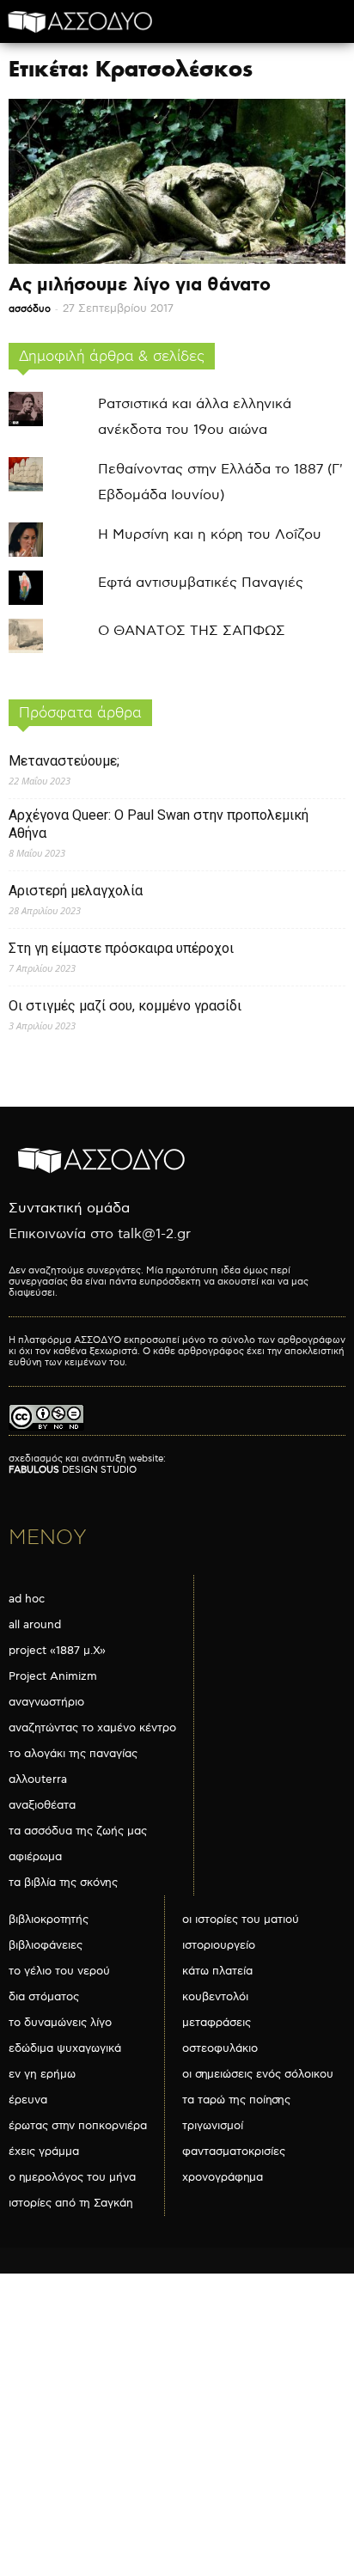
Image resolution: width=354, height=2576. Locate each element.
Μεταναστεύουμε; (64, 761)
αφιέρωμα (35, 1857)
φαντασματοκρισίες (234, 2152)
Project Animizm (53, 1676)
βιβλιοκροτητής (49, 1920)
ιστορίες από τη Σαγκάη (71, 2203)
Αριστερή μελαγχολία (76, 891)
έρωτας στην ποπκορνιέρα (78, 2126)
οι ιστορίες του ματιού (241, 1920)
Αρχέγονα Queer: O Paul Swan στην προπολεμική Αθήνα (159, 824)
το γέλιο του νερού (59, 1971)
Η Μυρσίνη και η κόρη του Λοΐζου (210, 535)
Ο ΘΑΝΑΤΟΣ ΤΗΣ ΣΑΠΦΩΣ (192, 631)
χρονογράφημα (223, 2177)
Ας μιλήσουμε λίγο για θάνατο (140, 285)
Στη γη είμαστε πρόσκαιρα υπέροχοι (121, 948)
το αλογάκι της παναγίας (73, 1754)
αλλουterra (38, 1779)
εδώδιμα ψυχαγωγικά (65, 2048)
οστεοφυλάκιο (220, 2048)
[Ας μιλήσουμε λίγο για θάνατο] (177, 181)
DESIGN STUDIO (73, 1470)
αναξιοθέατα (42, 1805)
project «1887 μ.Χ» (57, 1651)
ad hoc (27, 1599)
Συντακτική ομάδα (69, 1209)
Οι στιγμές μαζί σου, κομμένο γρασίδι (125, 1006)
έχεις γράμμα (44, 2152)
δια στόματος (44, 1997)
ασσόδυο (30, 309)
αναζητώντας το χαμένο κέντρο (92, 1728)
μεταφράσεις (217, 2023)
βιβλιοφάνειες (46, 1945)
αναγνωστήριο (46, 1702)
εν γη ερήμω (42, 2074)
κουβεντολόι (215, 1997)
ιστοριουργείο (219, 1945)
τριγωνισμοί (213, 2126)
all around (35, 1625)
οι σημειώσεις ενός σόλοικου (258, 2074)
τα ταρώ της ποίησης (236, 2100)
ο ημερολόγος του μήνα (72, 2177)
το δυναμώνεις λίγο (60, 2023)
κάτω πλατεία (217, 1971)
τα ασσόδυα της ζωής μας (78, 1831)
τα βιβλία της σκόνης (63, 1883)
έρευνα (28, 2100)
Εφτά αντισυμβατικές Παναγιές (201, 583)
